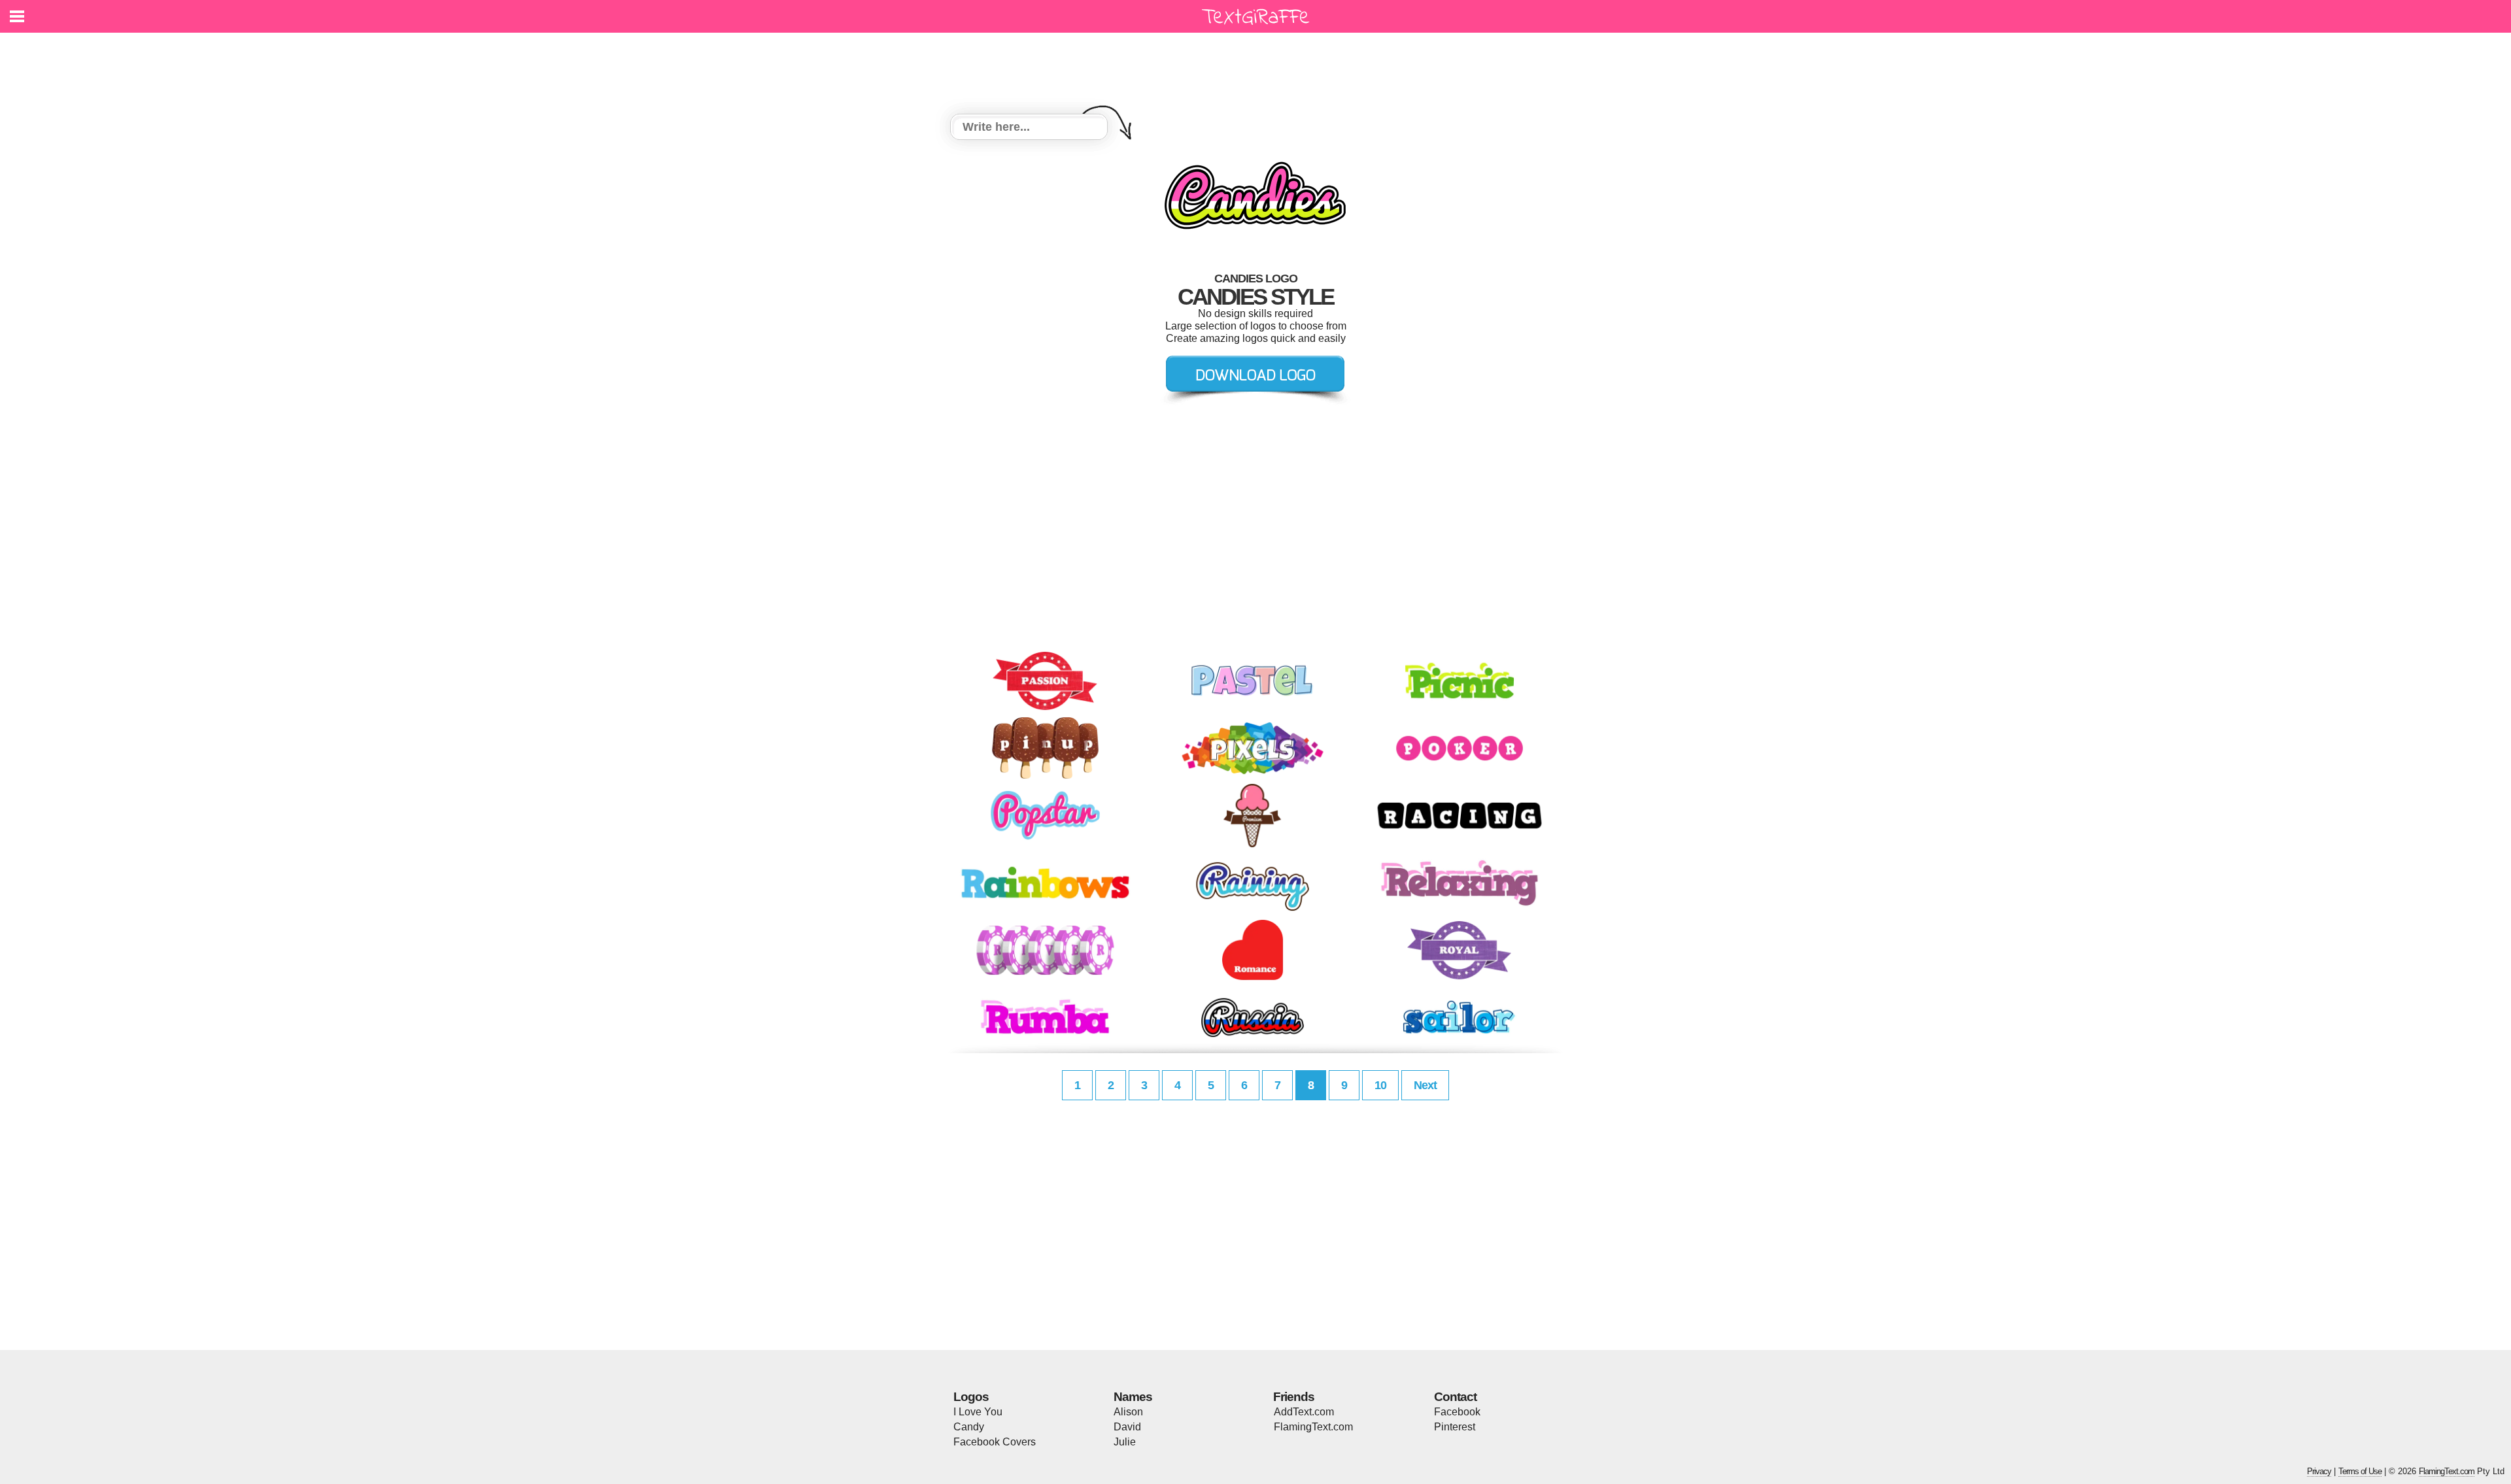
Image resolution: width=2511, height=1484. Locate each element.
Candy (969, 1427)
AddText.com (1304, 1412)
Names (1133, 1397)
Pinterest (1455, 1427)
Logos (971, 1397)
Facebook (1457, 1412)
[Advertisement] (1259, 65)
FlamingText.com (1313, 1427)
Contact (1455, 1397)
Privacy (2319, 1471)
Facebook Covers (995, 1442)
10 (1380, 1085)
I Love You (978, 1412)
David (1127, 1427)
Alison (1128, 1412)
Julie (1125, 1442)
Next (1425, 1085)
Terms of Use (2360, 1471)
